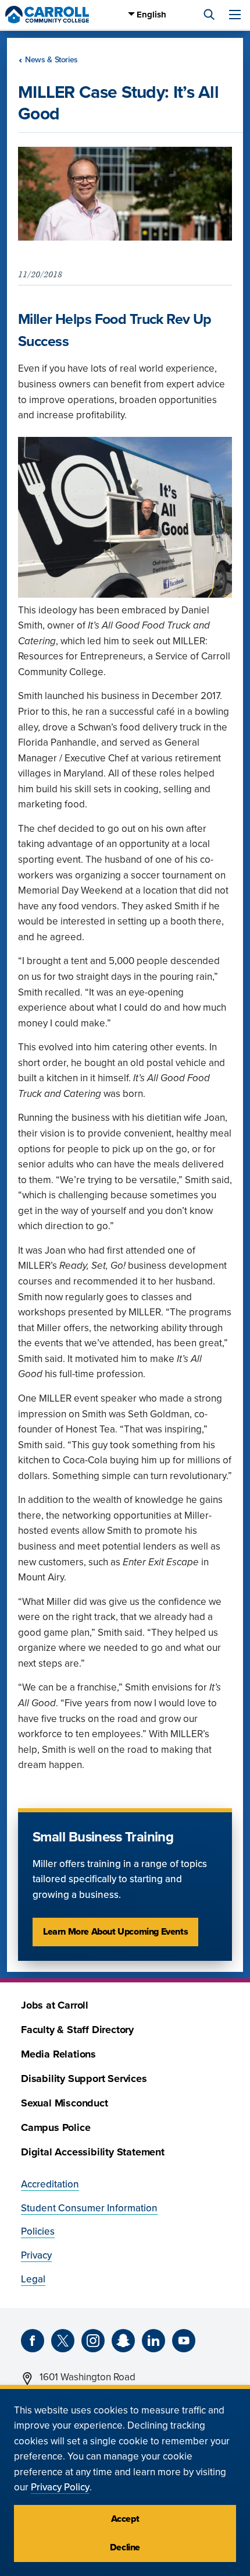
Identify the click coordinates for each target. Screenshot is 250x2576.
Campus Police (56, 2128)
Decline (125, 2547)
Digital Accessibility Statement (93, 2152)
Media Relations (58, 2054)
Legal (33, 2279)
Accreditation (50, 2184)
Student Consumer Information (89, 2208)
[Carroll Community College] (47, 15)
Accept (125, 2519)
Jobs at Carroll (55, 2005)
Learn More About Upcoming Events (115, 1932)
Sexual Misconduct (65, 2103)
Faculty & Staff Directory (77, 2030)
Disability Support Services (84, 2079)
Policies (38, 2231)
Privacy (36, 2255)
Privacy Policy (60, 2487)
